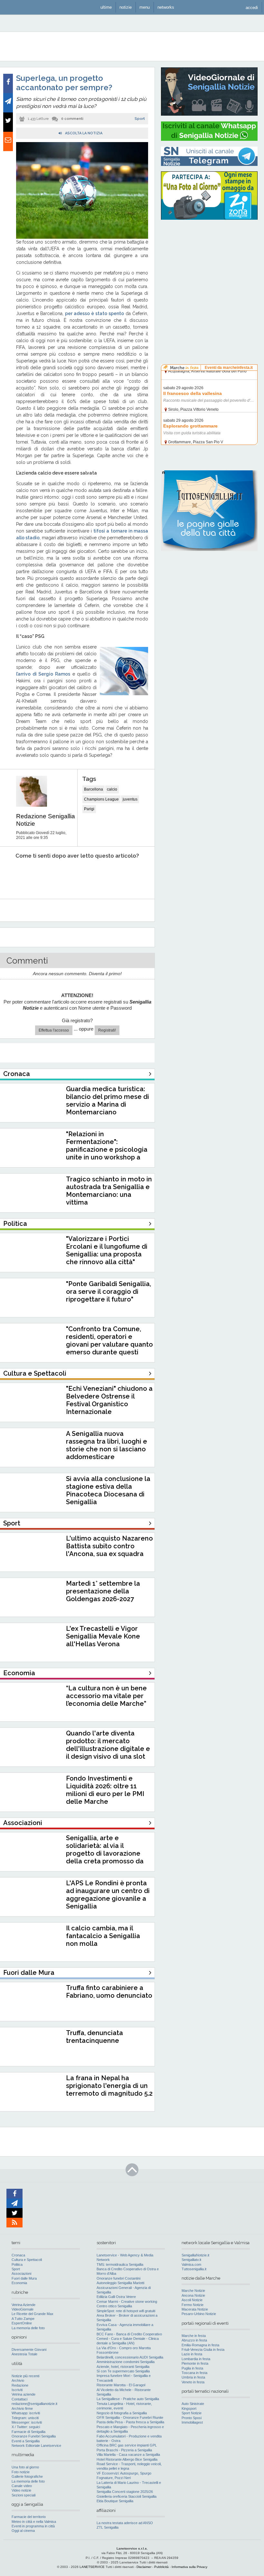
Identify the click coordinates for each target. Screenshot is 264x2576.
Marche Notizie (193, 2291)
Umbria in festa (193, 2377)
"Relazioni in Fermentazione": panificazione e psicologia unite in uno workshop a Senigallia (107, 1149)
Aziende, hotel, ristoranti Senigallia (123, 2367)
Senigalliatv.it (191, 2260)
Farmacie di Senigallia (28, 2432)
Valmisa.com (191, 2264)
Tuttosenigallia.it (194, 2269)
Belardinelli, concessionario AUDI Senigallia (130, 2357)
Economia (19, 2283)
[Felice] (102, 875)
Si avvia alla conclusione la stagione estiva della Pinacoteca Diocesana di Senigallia (108, 1490)
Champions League (101, 799)
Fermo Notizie (193, 2305)
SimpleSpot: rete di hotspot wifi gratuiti (126, 2311)
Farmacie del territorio (29, 2517)
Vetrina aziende (24, 2394)
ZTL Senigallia (108, 2527)
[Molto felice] (131, 875)
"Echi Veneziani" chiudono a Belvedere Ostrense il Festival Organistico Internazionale (109, 1400)
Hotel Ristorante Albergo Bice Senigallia (127, 2459)
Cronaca (18, 2255)
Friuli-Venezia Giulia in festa (203, 2350)
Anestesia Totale (24, 2354)
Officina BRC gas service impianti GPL (127, 2445)
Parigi (89, 809)
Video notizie (21, 2490)
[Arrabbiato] (13, 875)
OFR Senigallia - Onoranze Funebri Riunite (130, 2417)
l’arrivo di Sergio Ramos (43, 674)
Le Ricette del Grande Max (33, 2314)
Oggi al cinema (23, 2531)
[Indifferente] (72, 875)
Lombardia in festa (196, 2359)
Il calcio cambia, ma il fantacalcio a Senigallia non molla (103, 1936)
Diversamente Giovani (29, 2350)
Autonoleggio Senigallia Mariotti (120, 2283)
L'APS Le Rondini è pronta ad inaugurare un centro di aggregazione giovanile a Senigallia (108, 1895)
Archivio (18, 2380)
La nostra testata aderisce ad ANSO (125, 2523)
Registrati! (107, 1030)
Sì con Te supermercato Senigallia (123, 2371)
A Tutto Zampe (23, 2319)
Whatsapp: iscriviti (26, 2413)
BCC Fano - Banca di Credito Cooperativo (129, 2334)
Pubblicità (161, 2567)
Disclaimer (144, 2567)
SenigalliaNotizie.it (195, 2255)
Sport (140, 119)
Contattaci (19, 2399)
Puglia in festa (192, 2368)
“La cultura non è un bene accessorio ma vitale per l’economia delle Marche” (106, 1696)
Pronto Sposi (192, 2418)
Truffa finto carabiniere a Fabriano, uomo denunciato (109, 1992)
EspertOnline (22, 2323)
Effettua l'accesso (54, 1030)
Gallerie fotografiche (27, 2476)
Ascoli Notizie (192, 2300)
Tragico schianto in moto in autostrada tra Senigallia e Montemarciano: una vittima (109, 1191)
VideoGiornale (23, 2309)
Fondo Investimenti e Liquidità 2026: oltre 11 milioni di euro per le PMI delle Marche (105, 1790)
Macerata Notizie (195, 2309)
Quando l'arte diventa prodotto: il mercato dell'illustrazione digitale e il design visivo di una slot (108, 1745)
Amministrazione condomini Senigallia (126, 2362)
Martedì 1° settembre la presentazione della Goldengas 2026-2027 (103, 1591)
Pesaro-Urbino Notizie (199, 2314)
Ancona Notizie (193, 2295)
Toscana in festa (194, 2373)
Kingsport (189, 2408)
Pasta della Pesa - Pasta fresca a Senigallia (130, 2422)
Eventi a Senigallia (26, 2441)
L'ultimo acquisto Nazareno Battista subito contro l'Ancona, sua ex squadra (109, 1546)
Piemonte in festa (195, 2363)
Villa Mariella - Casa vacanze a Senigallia (128, 2455)
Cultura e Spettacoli (27, 2260)
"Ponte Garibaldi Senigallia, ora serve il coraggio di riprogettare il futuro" (108, 1292)
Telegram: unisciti (25, 2418)
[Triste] (43, 875)
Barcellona (94, 789)
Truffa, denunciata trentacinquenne (94, 2037)
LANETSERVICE (92, 2567)
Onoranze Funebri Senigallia (34, 2436)
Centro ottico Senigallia (114, 2306)
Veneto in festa (193, 2382)
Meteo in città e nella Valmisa (34, 2522)
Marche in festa (194, 2336)
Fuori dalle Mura (24, 2278)
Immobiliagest (192, 2422)
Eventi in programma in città (33, 2526)
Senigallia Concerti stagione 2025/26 (125, 2492)
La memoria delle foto (28, 2328)
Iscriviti (17, 2390)
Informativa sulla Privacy (189, 2567)
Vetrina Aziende (24, 2305)
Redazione (20, 2385)
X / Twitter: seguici (26, 2427)
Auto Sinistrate (193, 2404)
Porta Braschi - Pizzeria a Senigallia (124, 2450)
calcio (112, 789)
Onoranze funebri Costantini (118, 2278)
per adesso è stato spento (94, 313)
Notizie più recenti (25, 2376)
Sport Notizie (192, 2413)
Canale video (22, 2486)
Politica (17, 2264)
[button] (252, 7)
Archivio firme (22, 2408)
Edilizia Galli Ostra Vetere (116, 2297)
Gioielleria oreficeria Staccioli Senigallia (127, 2496)
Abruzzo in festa (194, 2340)
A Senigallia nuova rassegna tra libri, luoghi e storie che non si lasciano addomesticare (107, 1445)
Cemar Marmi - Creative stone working (127, 2302)
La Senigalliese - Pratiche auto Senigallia (128, 2399)
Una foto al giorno (25, 2467)
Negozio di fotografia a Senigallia (122, 2413)
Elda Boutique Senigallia (115, 2501)
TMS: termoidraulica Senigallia (120, 2264)
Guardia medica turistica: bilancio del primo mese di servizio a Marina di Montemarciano (108, 1101)
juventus (130, 799)
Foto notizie (21, 2472)
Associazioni (21, 2273)
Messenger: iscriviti (27, 2422)
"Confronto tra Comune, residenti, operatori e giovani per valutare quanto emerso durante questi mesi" (109, 1344)
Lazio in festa (192, 2354)
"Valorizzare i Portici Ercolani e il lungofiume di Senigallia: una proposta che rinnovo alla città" (107, 1250)
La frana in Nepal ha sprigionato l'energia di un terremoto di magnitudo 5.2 (109, 2086)
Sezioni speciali (24, 2495)
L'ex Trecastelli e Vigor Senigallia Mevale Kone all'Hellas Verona (103, 1636)
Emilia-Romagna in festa (200, 2345)
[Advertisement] (209, 266)
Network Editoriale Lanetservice (36, 2446)
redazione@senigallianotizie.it (34, 2404)
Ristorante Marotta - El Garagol (121, 2385)
